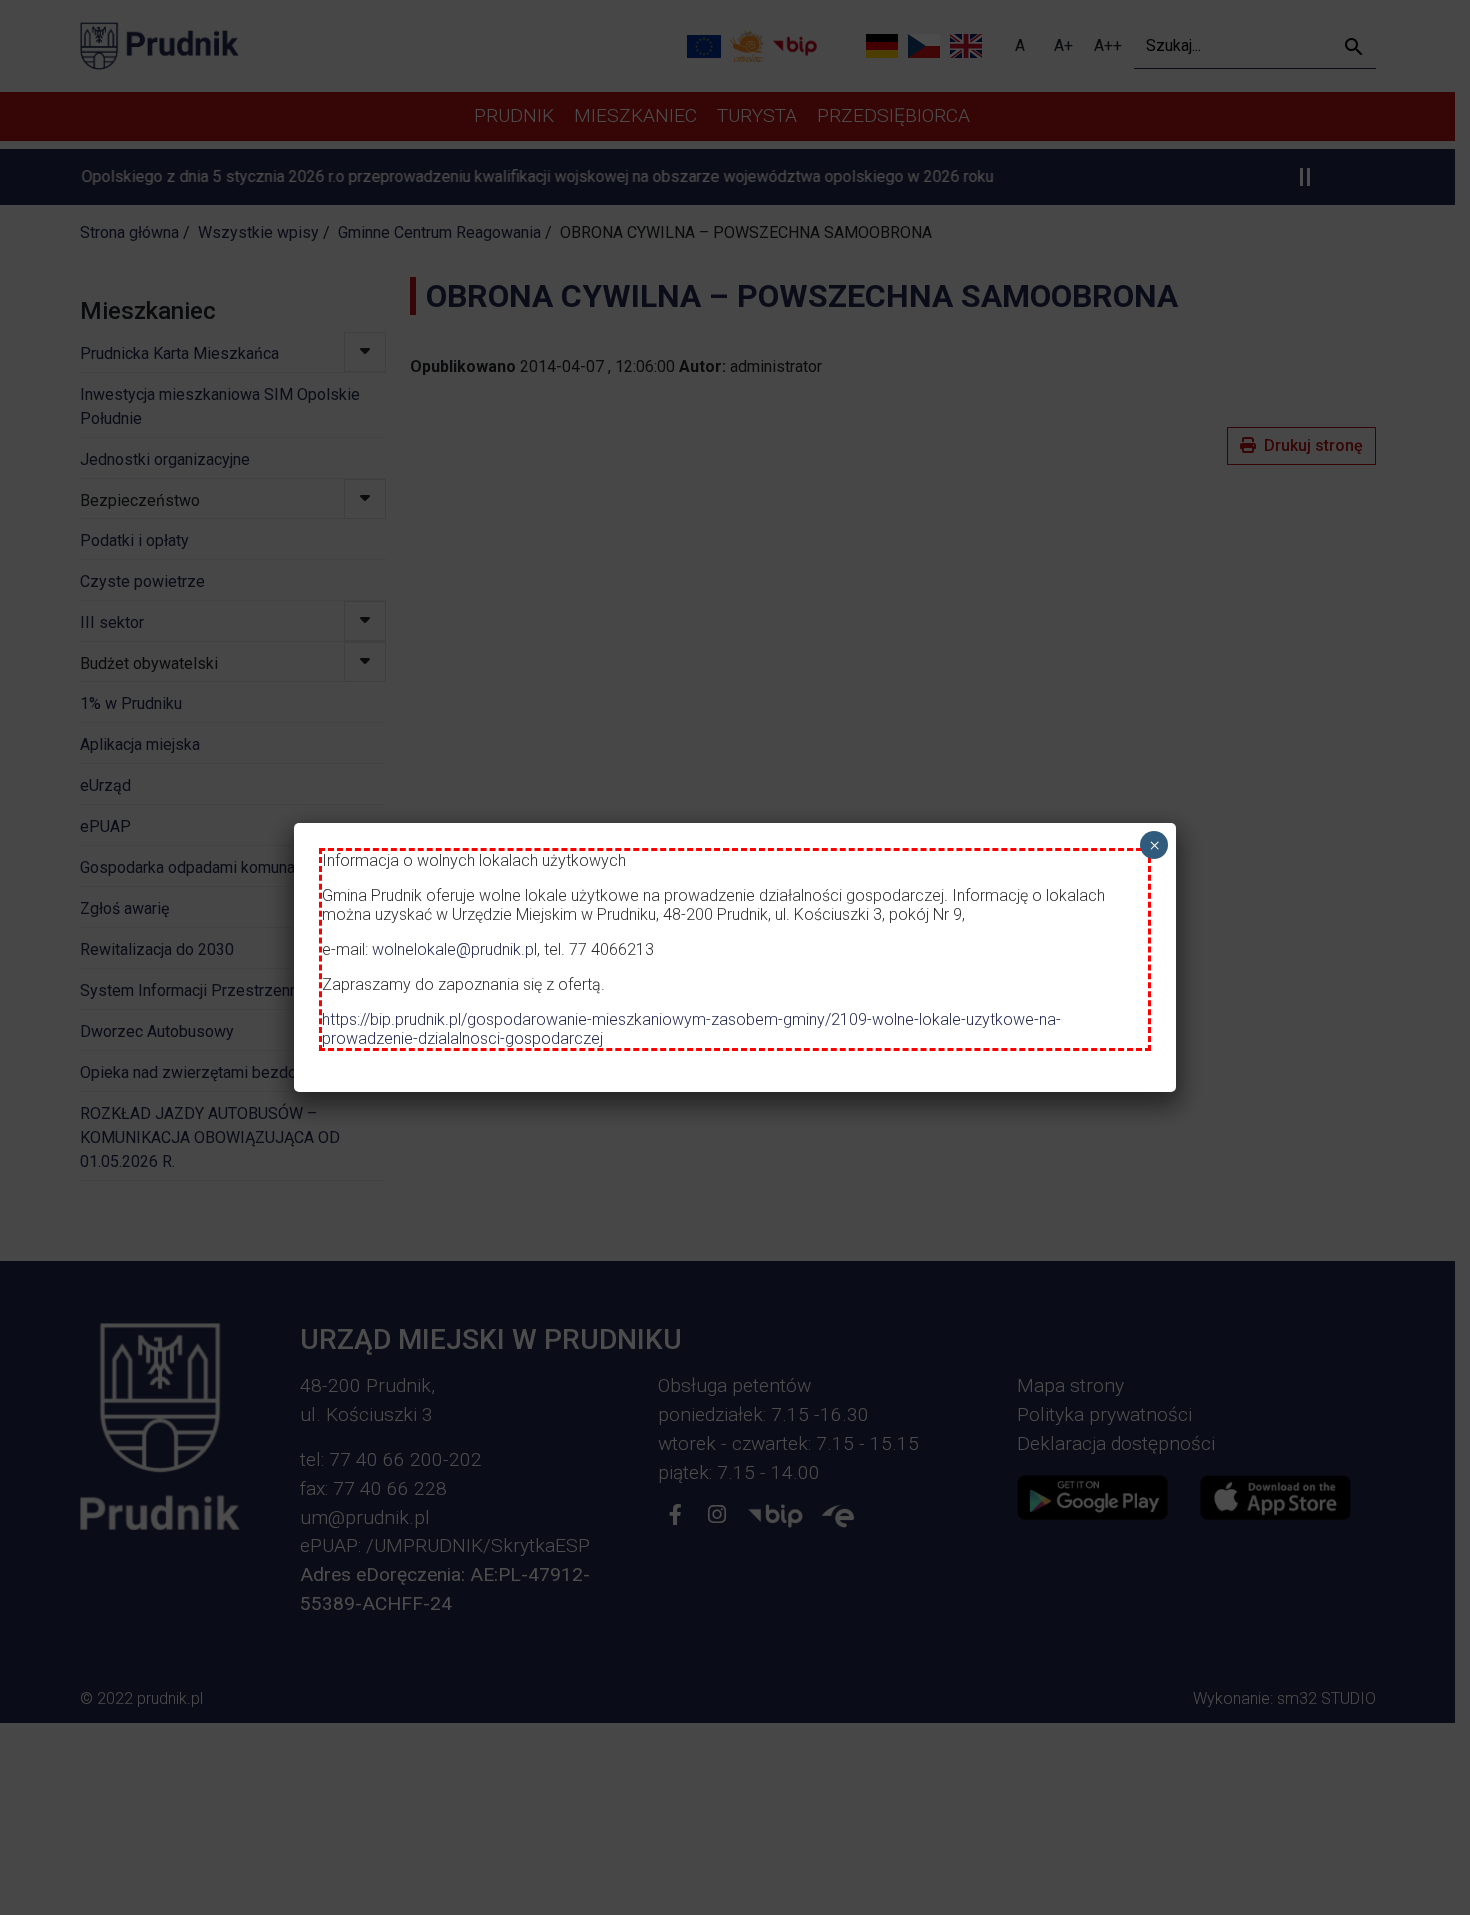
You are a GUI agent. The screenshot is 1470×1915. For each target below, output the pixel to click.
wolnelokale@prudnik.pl (454, 949)
